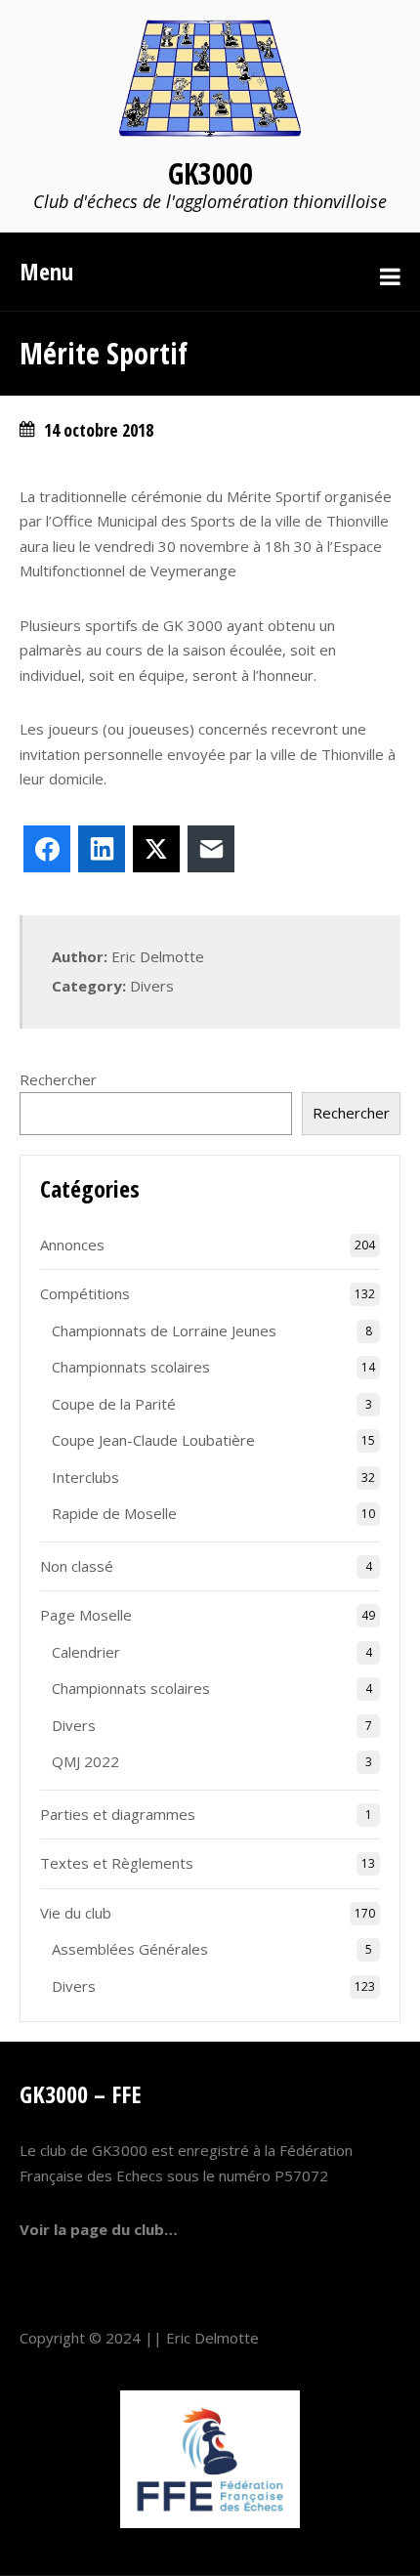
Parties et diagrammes (118, 1814)
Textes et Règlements (117, 1863)
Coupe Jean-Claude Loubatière (153, 1440)
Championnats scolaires (131, 1367)
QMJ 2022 (85, 1761)
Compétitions (85, 1293)
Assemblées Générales (130, 1949)
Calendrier (86, 1652)
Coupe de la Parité (114, 1404)
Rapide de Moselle (114, 1513)
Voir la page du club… (99, 2229)
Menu (46, 271)
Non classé (77, 1566)
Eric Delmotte (212, 2338)
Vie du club (76, 1913)
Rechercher (58, 1079)
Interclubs (85, 1477)
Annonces (72, 1245)
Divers (152, 986)
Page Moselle (86, 1615)
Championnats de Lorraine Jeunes (164, 1330)
